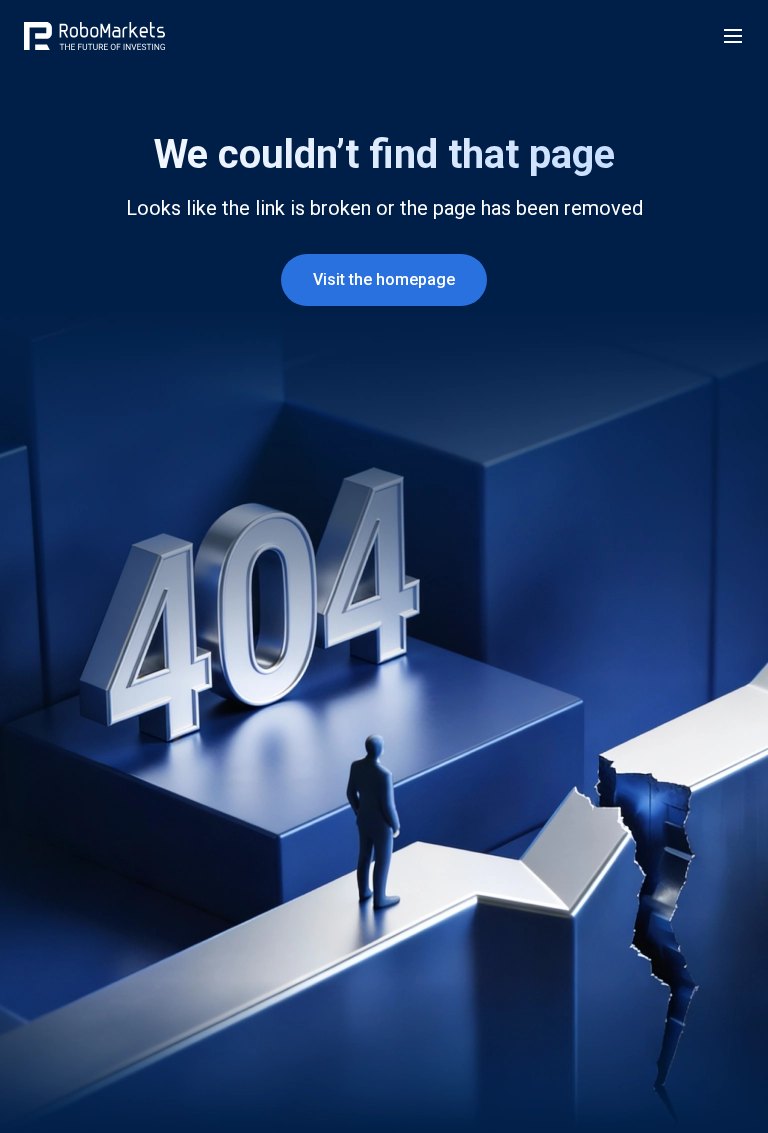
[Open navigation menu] (733, 36)
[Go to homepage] (94, 36)
